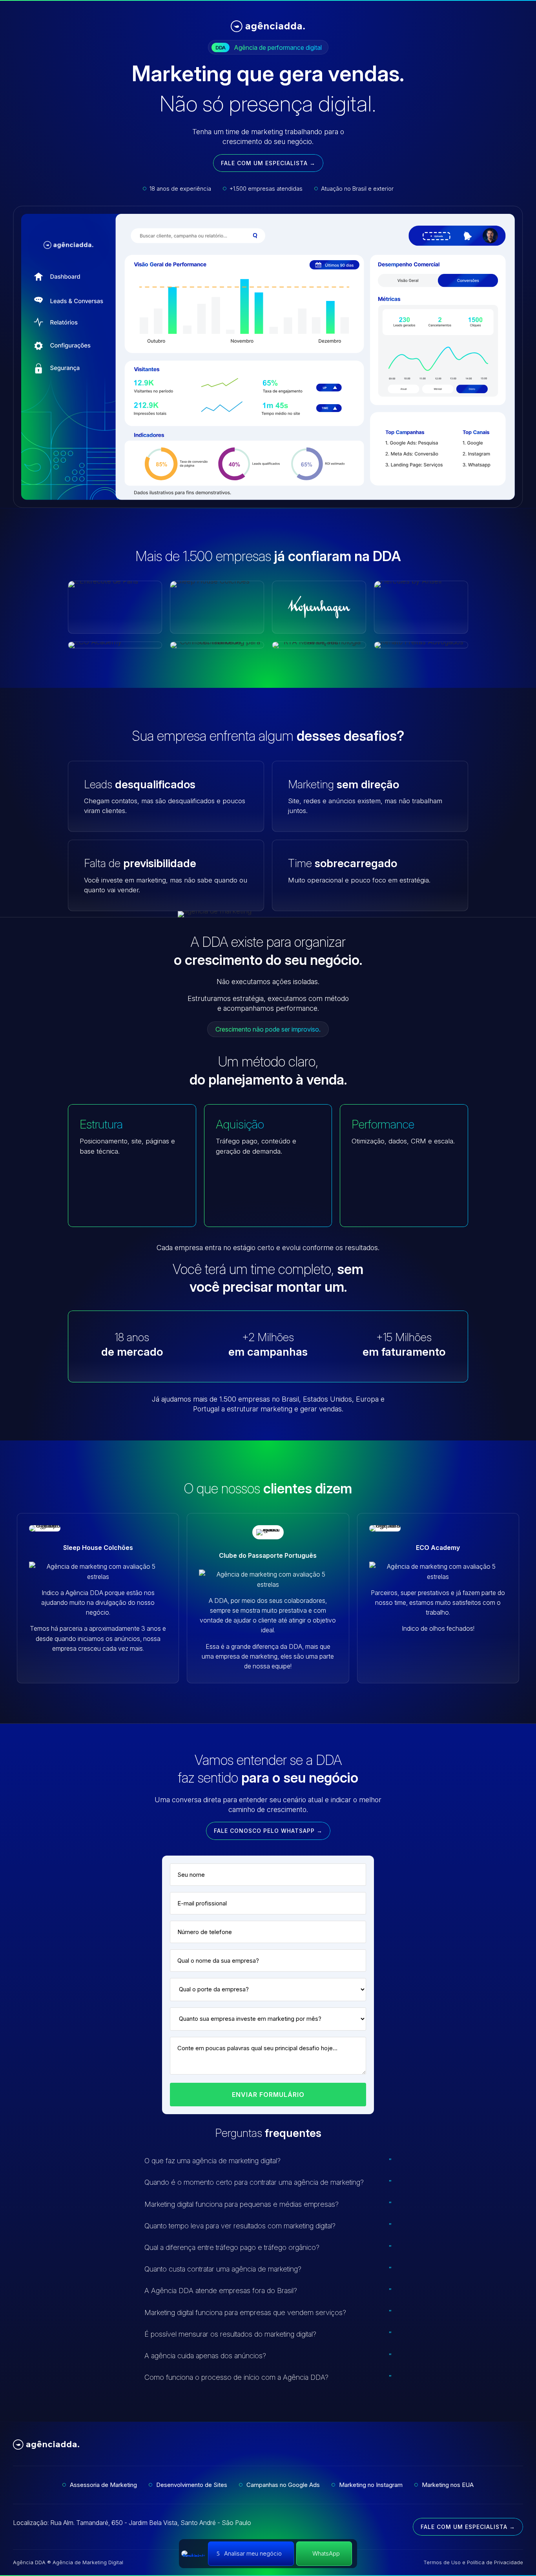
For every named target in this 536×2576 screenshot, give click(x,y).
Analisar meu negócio (253, 2553)
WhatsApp (326, 2553)
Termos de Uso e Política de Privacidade (473, 2562)
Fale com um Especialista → (268, 163)
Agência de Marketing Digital (88, 2562)
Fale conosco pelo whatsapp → (268, 1831)
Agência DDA (29, 2562)
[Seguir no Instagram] (517, 2446)
